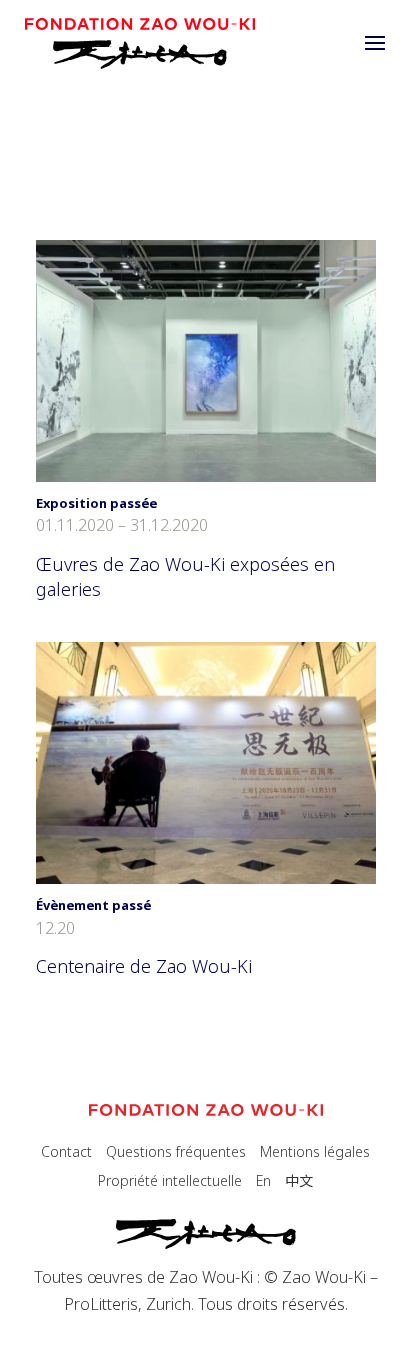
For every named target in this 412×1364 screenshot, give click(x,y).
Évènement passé (93, 905)
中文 (299, 1180)
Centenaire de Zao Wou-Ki (144, 966)
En (263, 1180)
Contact (66, 1151)
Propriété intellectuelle (170, 1180)
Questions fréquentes (176, 1151)
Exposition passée (96, 503)
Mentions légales (315, 1151)
